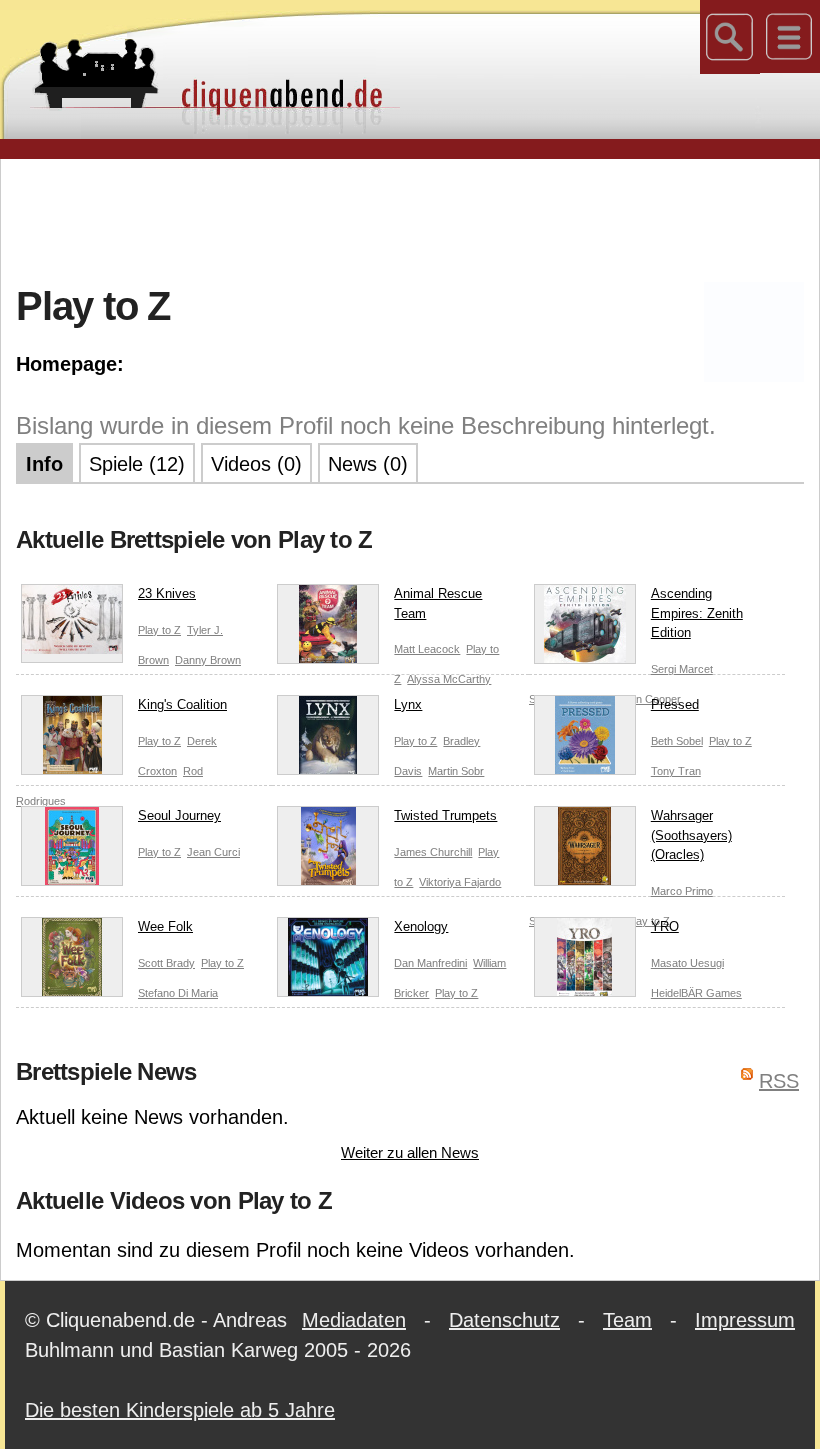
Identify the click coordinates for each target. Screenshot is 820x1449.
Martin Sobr (456, 771)
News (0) (368, 464)
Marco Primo (682, 891)
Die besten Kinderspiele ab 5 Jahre (180, 1410)
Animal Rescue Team (438, 603)
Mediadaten (354, 1320)
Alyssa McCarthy (449, 679)
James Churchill (433, 852)
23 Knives (167, 593)
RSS (779, 1081)
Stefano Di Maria (178, 993)
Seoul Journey (179, 815)
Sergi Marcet (682, 669)
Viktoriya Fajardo (460, 882)
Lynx (408, 704)
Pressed (675, 704)
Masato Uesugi (687, 963)
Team (627, 1320)
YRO (665, 926)
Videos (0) (256, 464)
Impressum (745, 1320)
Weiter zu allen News (410, 1152)
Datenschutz (504, 1320)
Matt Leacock (427, 649)
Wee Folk (165, 926)
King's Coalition (182, 704)
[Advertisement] (410, 219)
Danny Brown (208, 660)
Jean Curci (213, 852)
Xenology (421, 926)
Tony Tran (676, 771)
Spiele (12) (137, 464)
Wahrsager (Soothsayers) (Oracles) (691, 835)
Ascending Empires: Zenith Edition (697, 613)
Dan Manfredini (430, 963)
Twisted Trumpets (445, 815)
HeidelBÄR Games (696, 993)
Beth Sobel (677, 741)
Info (44, 464)
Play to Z (159, 630)
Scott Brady (166, 963)
